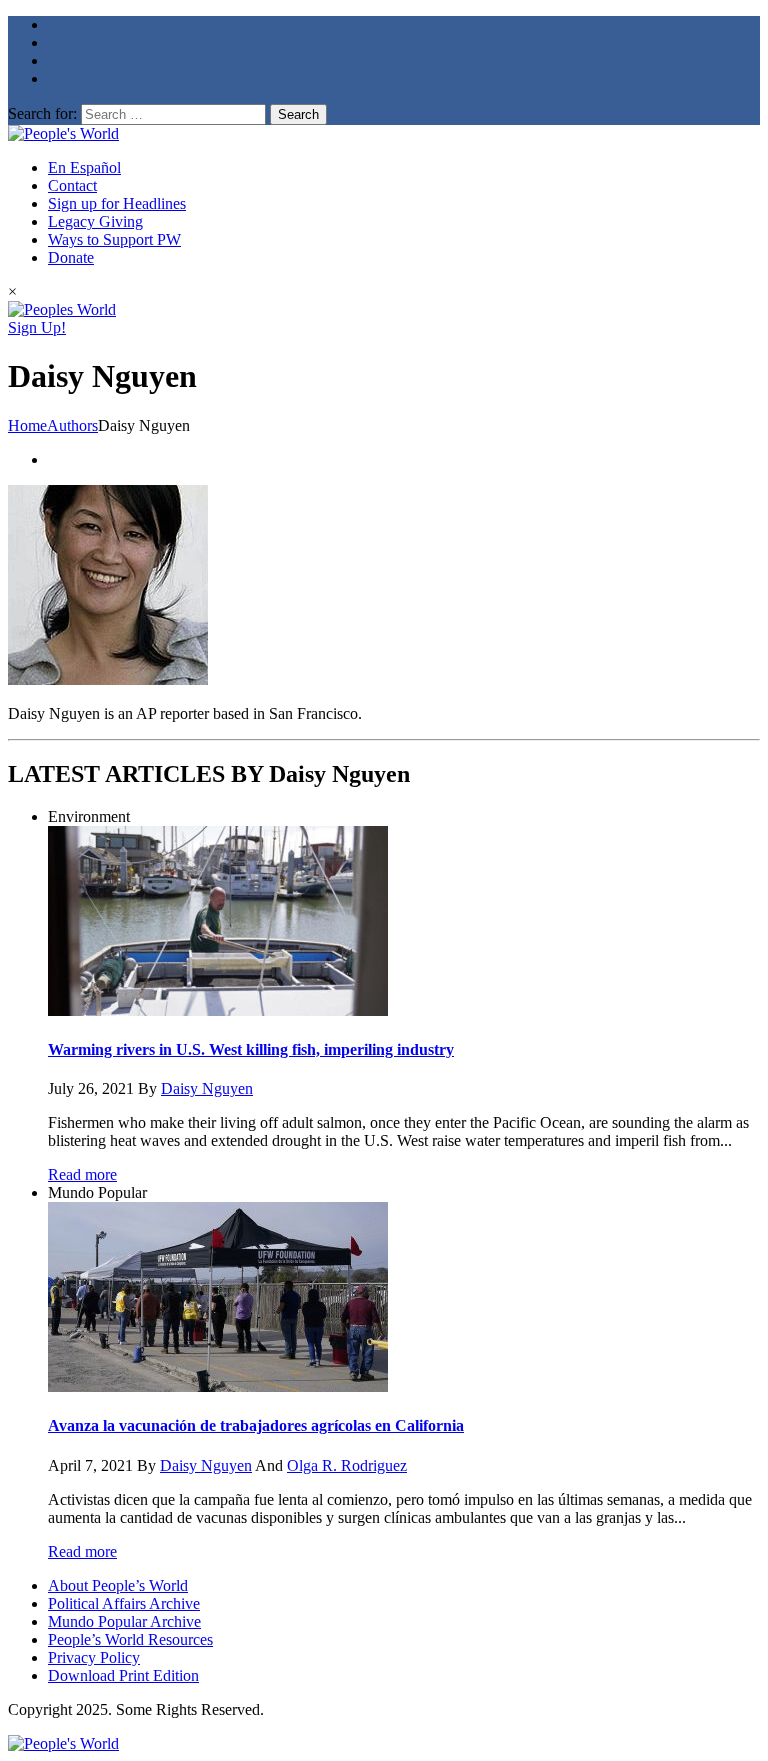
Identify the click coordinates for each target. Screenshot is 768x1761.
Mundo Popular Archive (124, 1621)
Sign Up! (37, 327)
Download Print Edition (123, 1675)
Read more (82, 1174)
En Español (84, 167)
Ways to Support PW (114, 239)
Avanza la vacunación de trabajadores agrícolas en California (256, 1425)
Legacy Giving (95, 221)
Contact (72, 185)
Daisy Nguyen (207, 1088)
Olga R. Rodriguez (347, 1465)
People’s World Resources (130, 1639)
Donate (71, 257)
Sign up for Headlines (117, 203)
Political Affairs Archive (124, 1603)
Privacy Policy (94, 1657)
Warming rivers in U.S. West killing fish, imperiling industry (251, 1049)
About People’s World (118, 1585)
